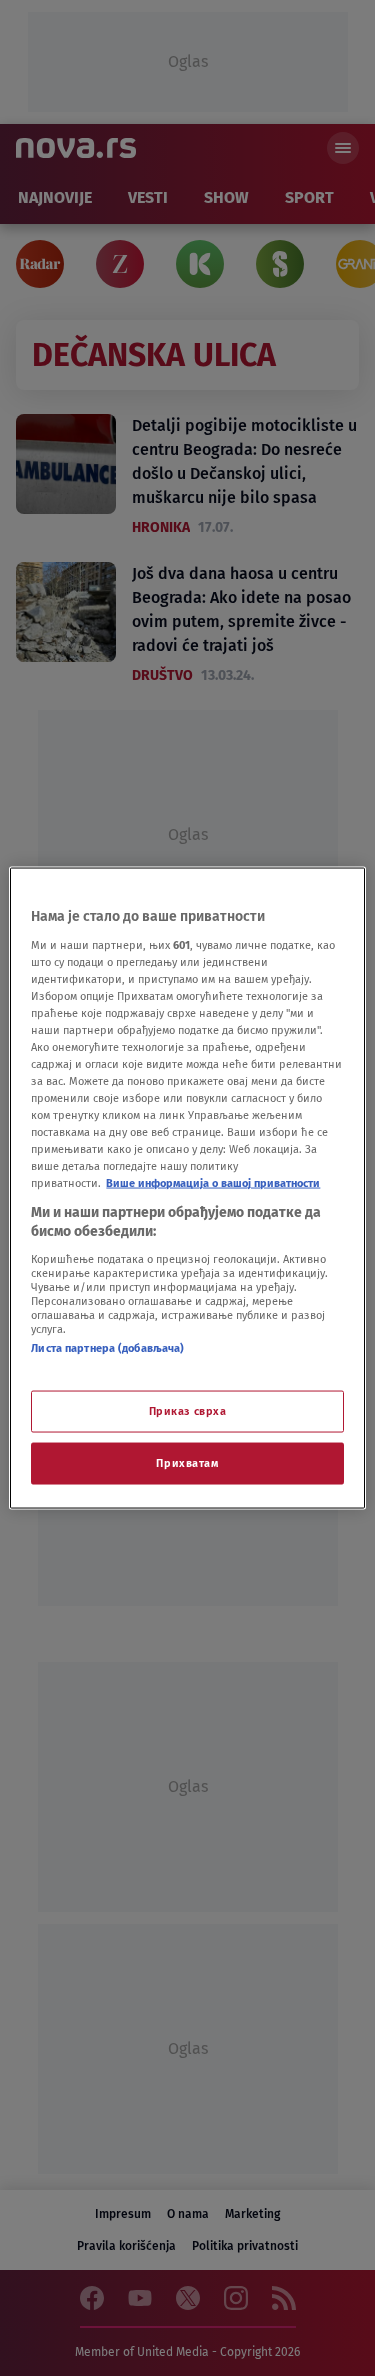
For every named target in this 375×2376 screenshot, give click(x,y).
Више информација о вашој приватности (213, 1183)
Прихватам (187, 1463)
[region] (187, 1188)
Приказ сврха (188, 1411)
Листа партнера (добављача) (107, 1347)
